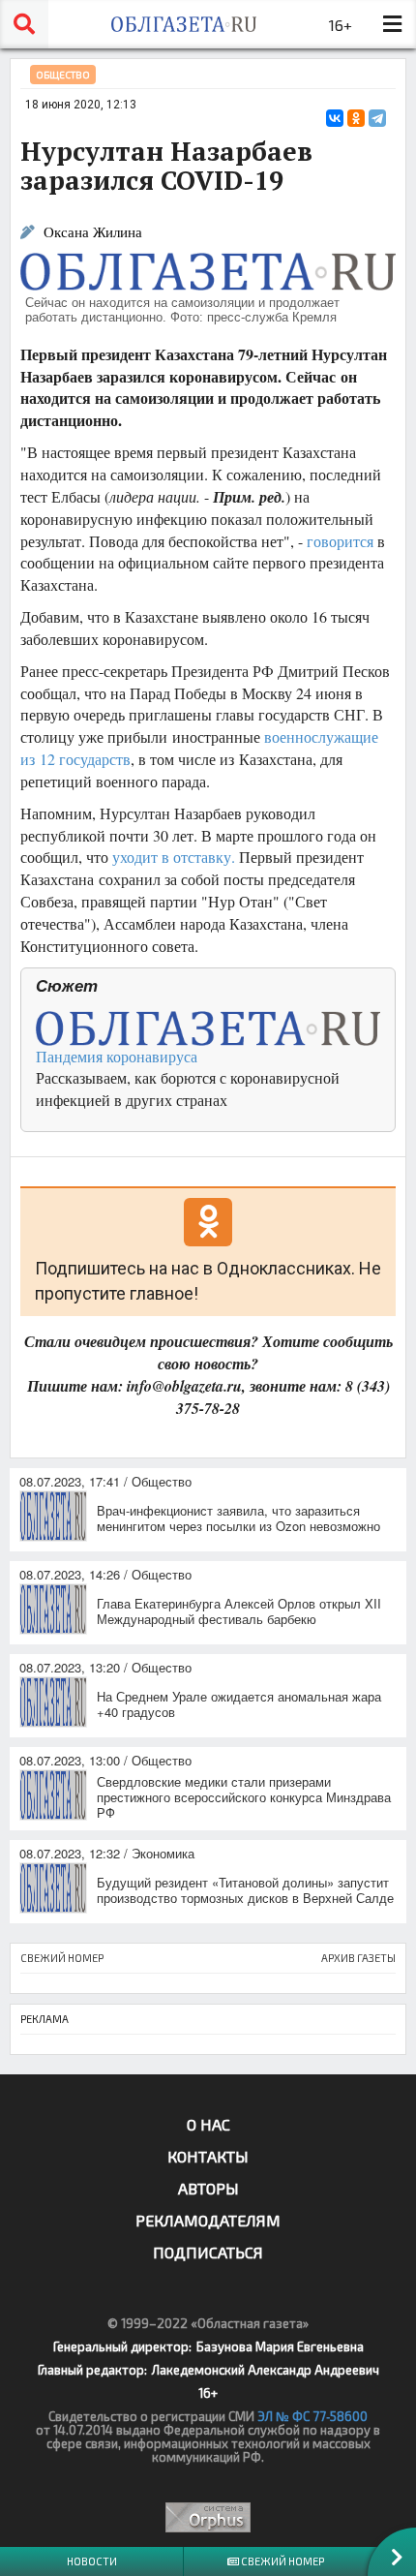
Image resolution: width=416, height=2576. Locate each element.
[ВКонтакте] (335, 118)
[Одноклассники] (356, 118)
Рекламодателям (208, 2220)
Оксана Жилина (93, 232)
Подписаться (208, 2252)
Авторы (208, 2188)
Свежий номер (282, 2561)
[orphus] (208, 2517)
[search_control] (24, 24)
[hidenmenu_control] (392, 24)
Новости (92, 2561)
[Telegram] (377, 118)
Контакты (208, 2156)
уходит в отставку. (174, 857)
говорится (340, 541)
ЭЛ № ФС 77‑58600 (312, 2416)
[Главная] (184, 24)
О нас (208, 2124)
